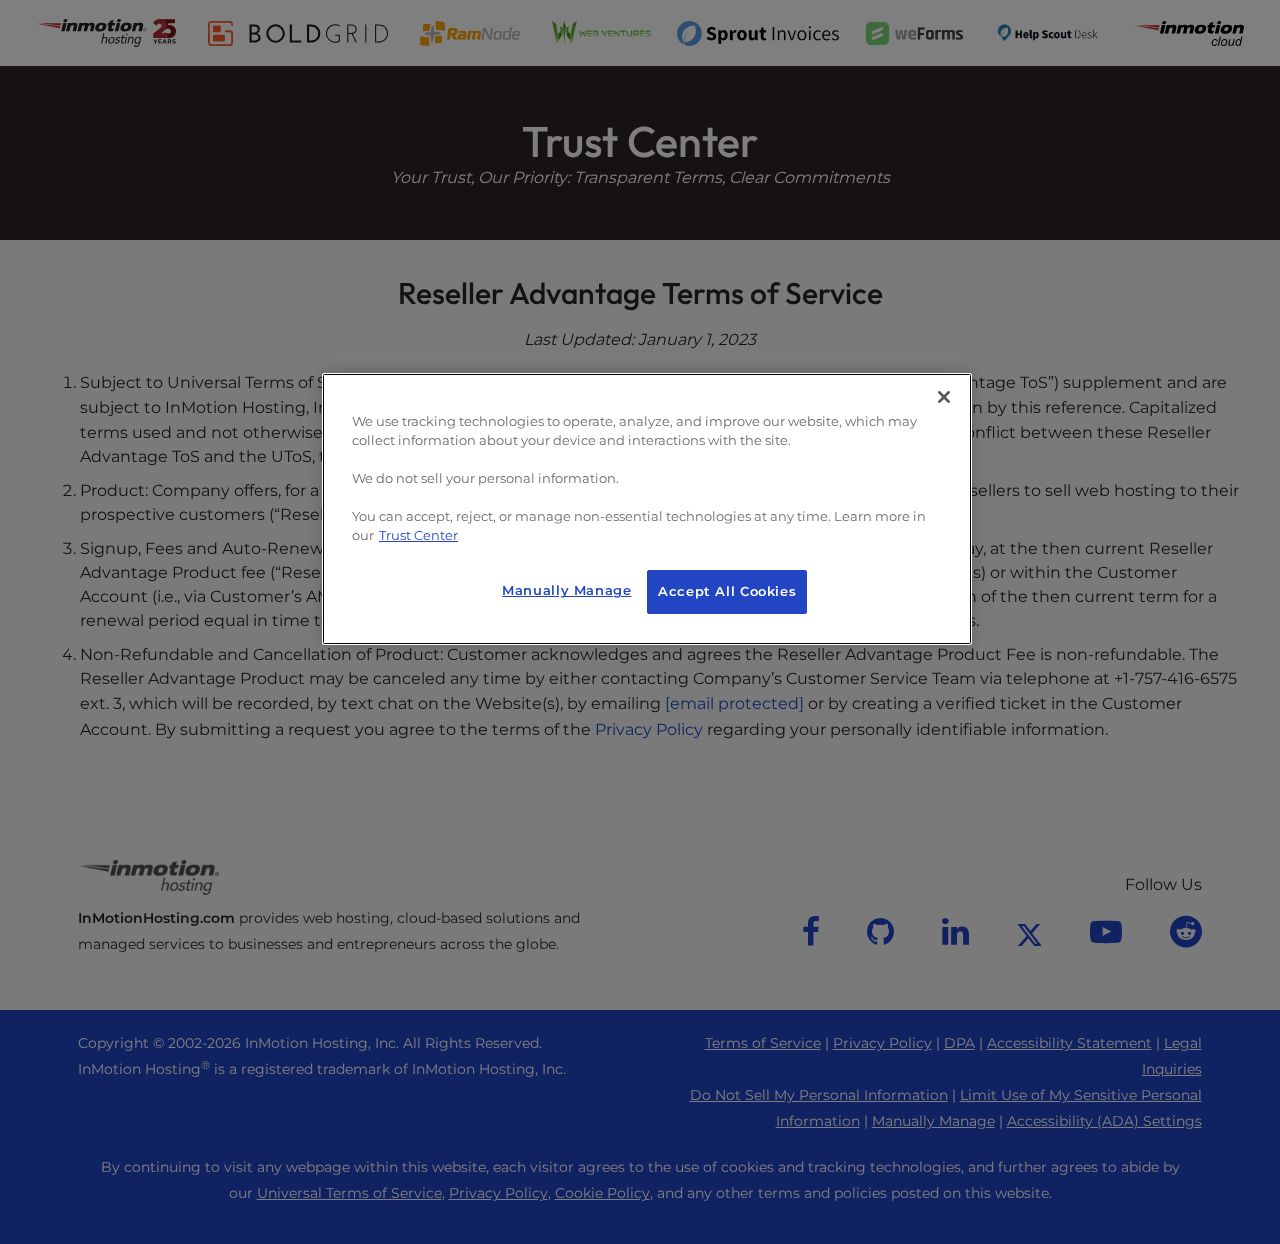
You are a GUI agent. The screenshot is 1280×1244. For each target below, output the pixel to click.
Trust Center (418, 535)
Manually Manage (566, 590)
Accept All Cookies (727, 591)
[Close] (944, 397)
